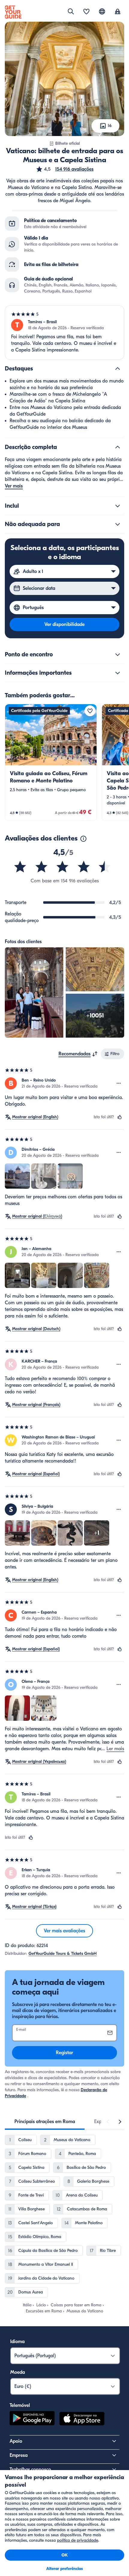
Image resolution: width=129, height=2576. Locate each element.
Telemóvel (20, 2405)
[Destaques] (118, 369)
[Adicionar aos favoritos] (90, 711)
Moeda (18, 2372)
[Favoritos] (86, 12)
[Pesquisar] (71, 11)
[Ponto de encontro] (118, 655)
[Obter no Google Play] (32, 2420)
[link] (51, 762)
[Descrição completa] (118, 447)
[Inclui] (118, 506)
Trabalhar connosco (30, 2469)
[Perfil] (118, 12)
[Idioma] (102, 11)
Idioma (17, 2342)
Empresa (19, 2455)
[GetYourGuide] (13, 12)
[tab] (45, 2122)
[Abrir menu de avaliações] (119, 1083)
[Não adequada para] (118, 524)
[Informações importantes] (118, 673)
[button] (65, 169)
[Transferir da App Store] (82, 2420)
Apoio (16, 2441)
